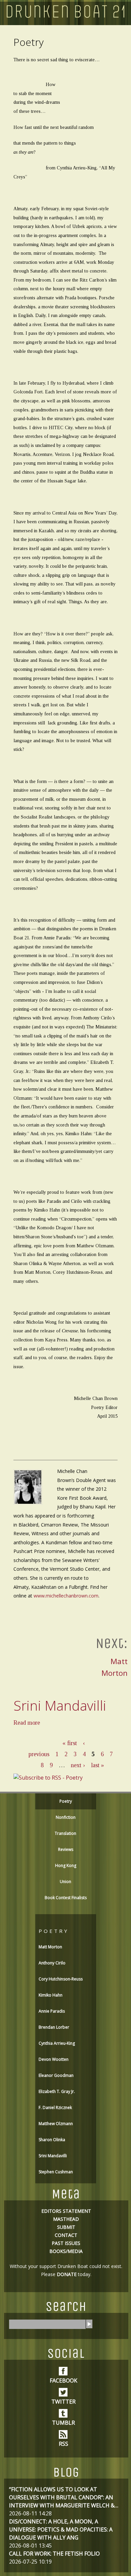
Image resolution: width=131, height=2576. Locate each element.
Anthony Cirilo (52, 1963)
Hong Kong (66, 1865)
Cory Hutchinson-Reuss (61, 1979)
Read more (27, 1723)
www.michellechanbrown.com (66, 1596)
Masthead (66, 2219)
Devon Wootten (54, 2059)
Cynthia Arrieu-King (57, 2043)
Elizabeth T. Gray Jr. (57, 2091)
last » (98, 1765)
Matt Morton (50, 1947)
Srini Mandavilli (60, 1705)
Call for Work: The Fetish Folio (54, 2554)
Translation (65, 1833)
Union (65, 1882)
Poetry (66, 1801)
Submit (66, 2227)
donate (67, 2274)
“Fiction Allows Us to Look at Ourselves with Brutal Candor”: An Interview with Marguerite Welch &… (64, 2497)
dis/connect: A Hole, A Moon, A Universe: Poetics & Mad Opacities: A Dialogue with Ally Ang (61, 2529)
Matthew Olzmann (56, 2124)
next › (78, 1765)
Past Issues (66, 2243)
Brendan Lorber (54, 2027)
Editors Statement (66, 2211)
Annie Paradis (52, 2011)
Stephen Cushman (56, 2172)
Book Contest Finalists (66, 1898)
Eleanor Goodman (56, 2075)
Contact (66, 2235)
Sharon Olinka (52, 2140)
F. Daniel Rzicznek (55, 2107)
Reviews (66, 1849)
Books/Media (66, 2251)
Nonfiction (66, 1817)
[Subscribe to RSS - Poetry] (48, 1778)
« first (70, 1743)
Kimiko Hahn (51, 1995)
